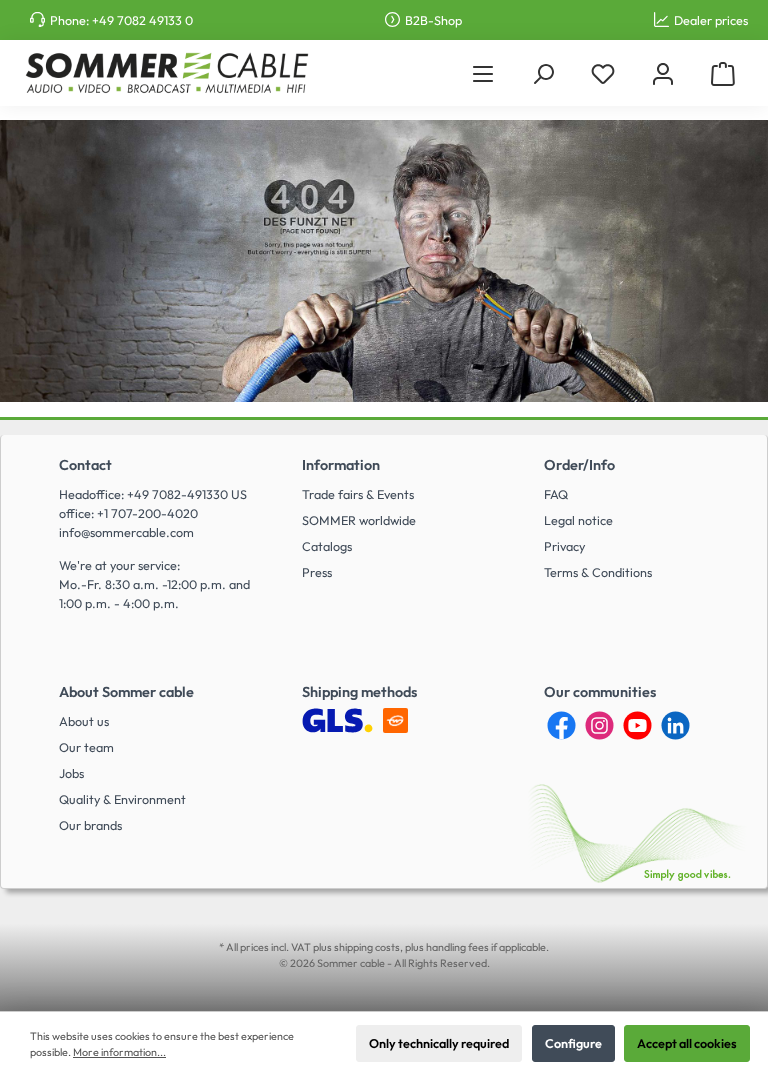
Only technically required (439, 1043)
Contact (85, 465)
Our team (86, 747)
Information (341, 465)
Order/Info (579, 465)
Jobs (71, 773)
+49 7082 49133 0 (142, 20)
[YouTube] (637, 725)
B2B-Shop (433, 20)
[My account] (663, 73)
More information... (119, 1052)
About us (84, 721)
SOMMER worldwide (359, 520)
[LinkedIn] (675, 725)
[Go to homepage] (166, 73)
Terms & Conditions (598, 572)
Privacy (564, 546)
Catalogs (327, 546)
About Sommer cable (126, 692)
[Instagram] (599, 725)
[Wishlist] (603, 73)
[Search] (543, 73)
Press (317, 572)
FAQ (556, 494)
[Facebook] (561, 725)
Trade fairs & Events (358, 494)
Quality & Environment (122, 799)
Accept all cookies (687, 1043)
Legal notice (578, 520)
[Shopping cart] (723, 73)
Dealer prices (711, 20)
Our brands (90, 825)
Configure (573, 1043)
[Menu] (483, 73)
